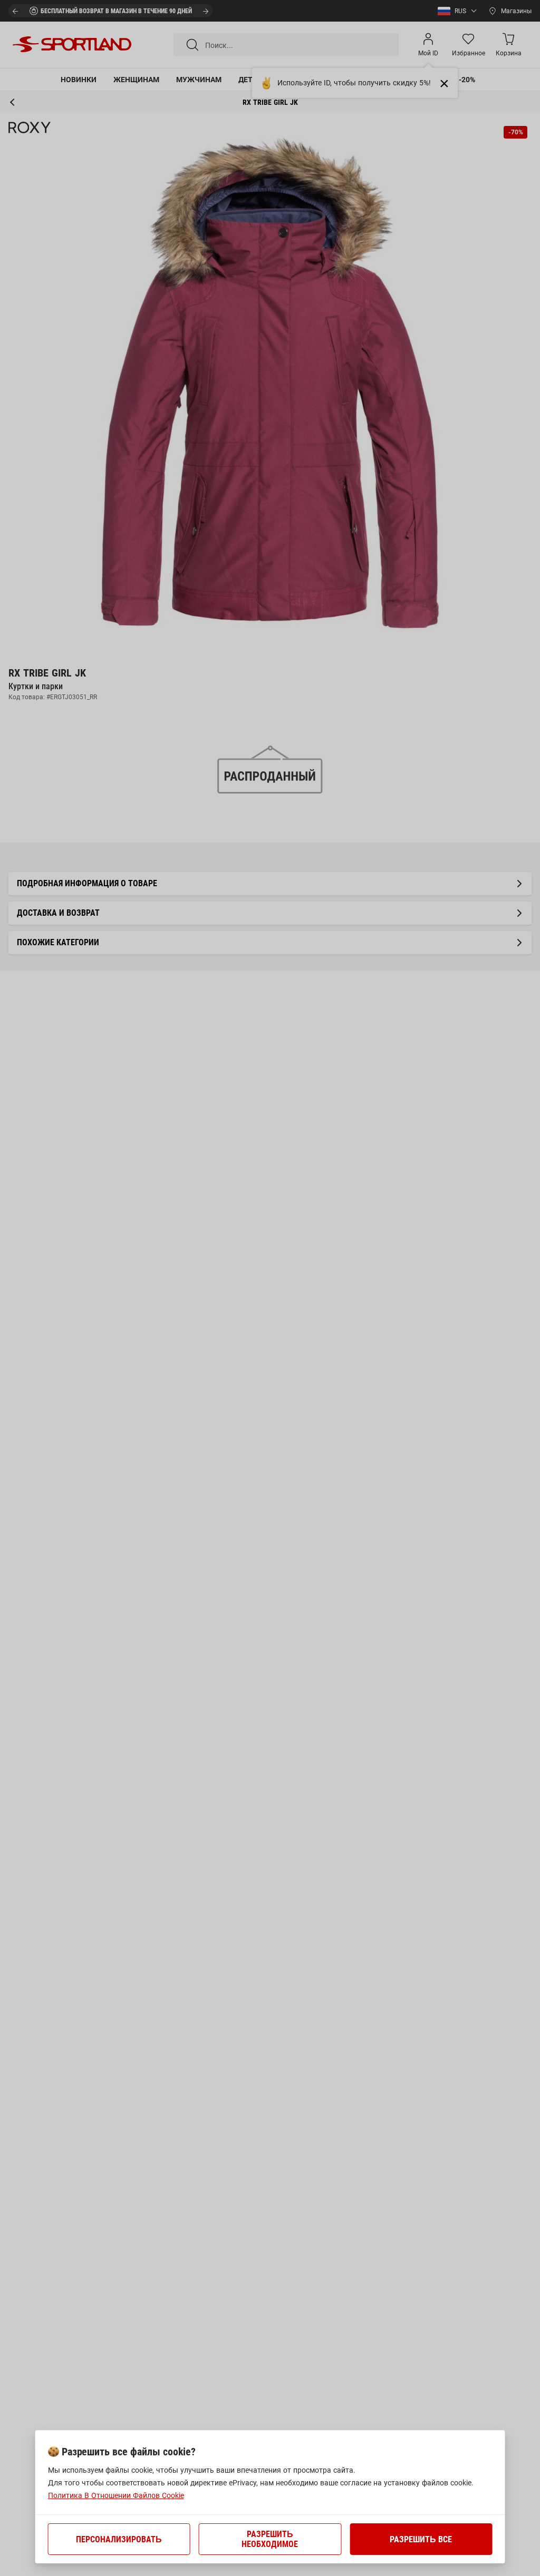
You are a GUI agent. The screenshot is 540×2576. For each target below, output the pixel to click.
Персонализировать (119, 2539)
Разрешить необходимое (270, 2539)
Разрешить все (421, 2539)
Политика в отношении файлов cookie (116, 2495)
